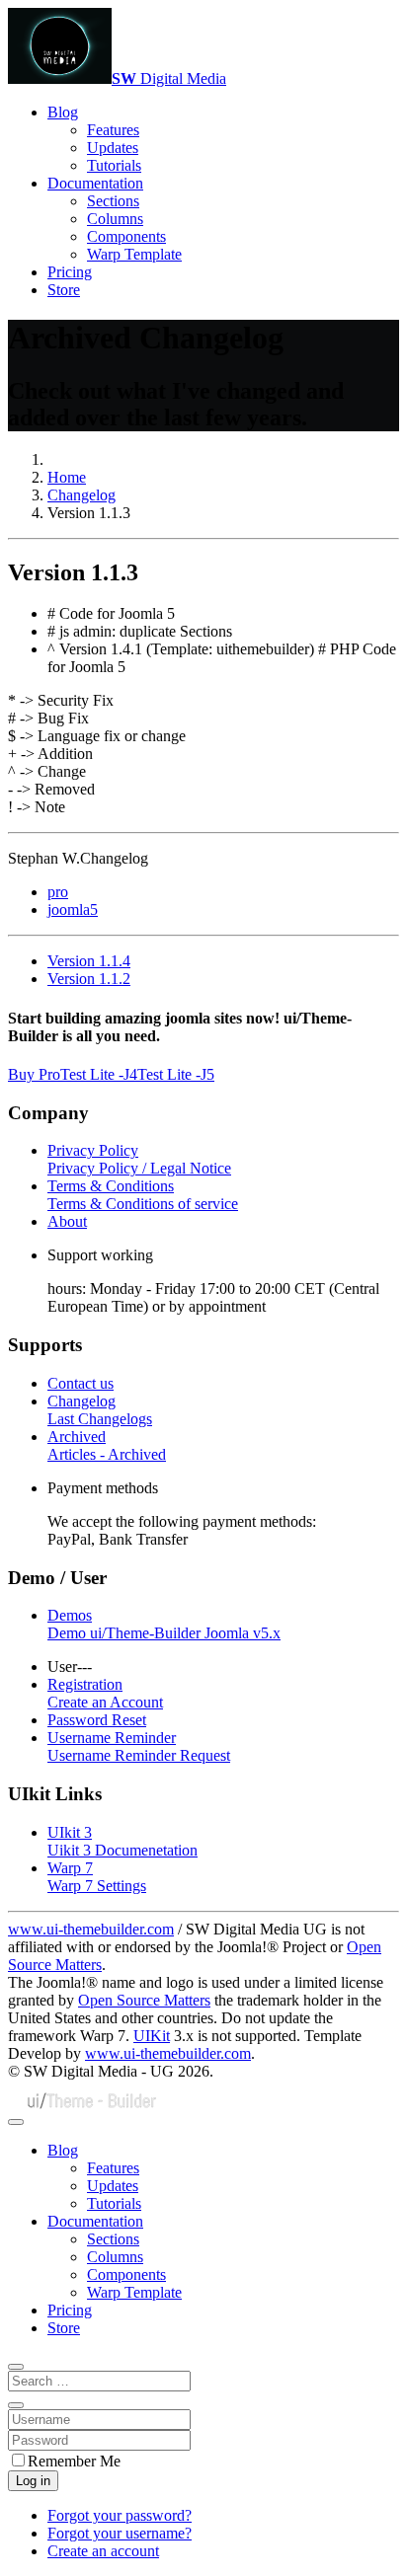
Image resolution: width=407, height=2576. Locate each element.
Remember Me (74, 2461)
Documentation (95, 183)
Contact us (81, 1383)
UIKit (152, 2036)
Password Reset (97, 1720)
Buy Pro (34, 1074)
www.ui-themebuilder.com (91, 1929)
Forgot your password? (120, 2515)
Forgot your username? (120, 2533)
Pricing (70, 272)
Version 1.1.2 (89, 979)
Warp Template (134, 254)
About (67, 1221)
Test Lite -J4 (99, 1074)
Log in (33, 2481)
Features (113, 130)
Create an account (103, 2551)
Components (126, 236)
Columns (115, 219)
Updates (113, 148)
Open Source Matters (144, 2000)
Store (64, 290)
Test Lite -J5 (176, 1074)
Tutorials (114, 165)
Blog (63, 112)
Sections (113, 201)
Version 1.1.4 (89, 961)
